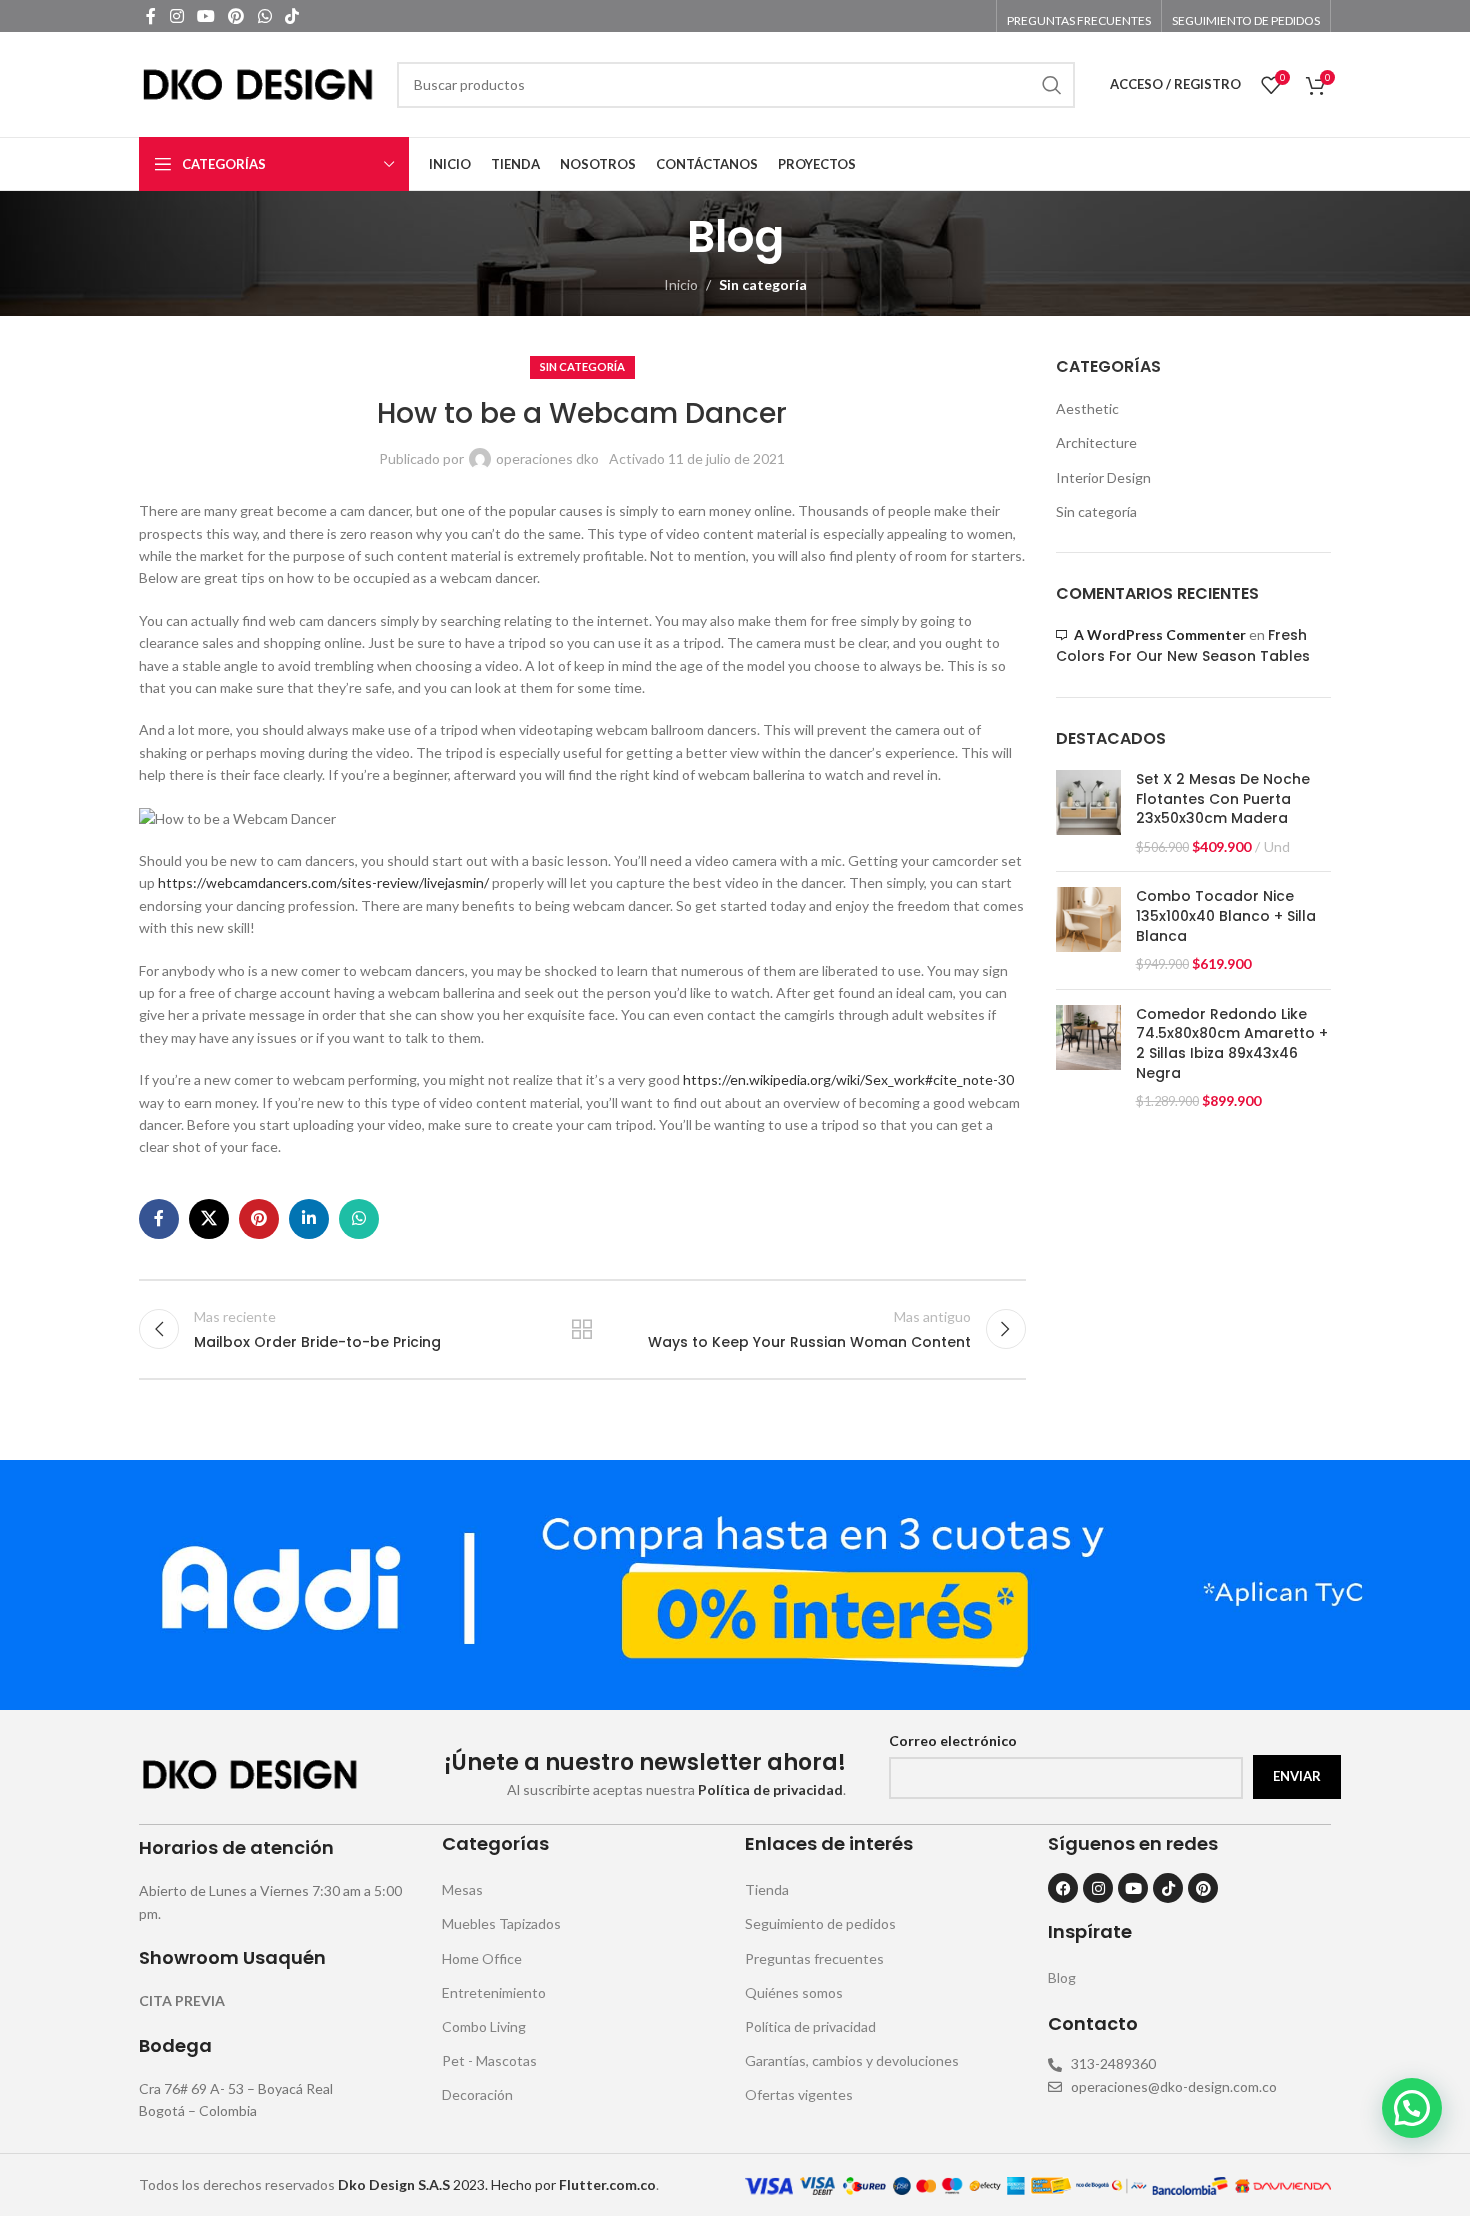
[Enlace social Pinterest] (236, 16)
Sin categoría (763, 284)
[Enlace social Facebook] (151, 16)
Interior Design (1103, 477)
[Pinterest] (1203, 1888)
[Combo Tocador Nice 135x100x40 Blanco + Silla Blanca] (1088, 930)
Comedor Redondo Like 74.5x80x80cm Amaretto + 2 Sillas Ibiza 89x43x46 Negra (1232, 1044)
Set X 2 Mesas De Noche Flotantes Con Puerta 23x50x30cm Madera (1223, 799)
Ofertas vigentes (799, 2094)
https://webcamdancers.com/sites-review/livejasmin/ (323, 882)
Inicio (681, 284)
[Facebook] (1063, 1888)
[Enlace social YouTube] (205, 16)
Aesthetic (1087, 408)
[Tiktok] (1168, 1888)
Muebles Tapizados (501, 1923)
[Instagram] (1098, 1888)
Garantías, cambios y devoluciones (852, 2060)
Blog (1062, 1977)
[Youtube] (1133, 1888)
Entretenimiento (494, 1992)
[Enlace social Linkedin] (309, 1219)
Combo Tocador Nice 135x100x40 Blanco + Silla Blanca (1226, 916)
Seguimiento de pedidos (820, 1923)
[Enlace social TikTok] (291, 16)
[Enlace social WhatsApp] (264, 16)
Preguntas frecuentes (814, 1958)
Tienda (767, 1889)
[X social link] (209, 1219)
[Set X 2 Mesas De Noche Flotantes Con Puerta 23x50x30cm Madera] (1088, 813)
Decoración (477, 2094)
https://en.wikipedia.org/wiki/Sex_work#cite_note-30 (848, 1079)
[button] (1412, 2108)
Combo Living (484, 2026)
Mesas (462, 1889)
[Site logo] (258, 82)
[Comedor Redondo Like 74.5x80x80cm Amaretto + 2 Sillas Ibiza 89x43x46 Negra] (1088, 1058)
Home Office (482, 1958)
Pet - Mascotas (489, 2060)
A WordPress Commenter (1160, 634)
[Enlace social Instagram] (176, 16)
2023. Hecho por (448, 2184)
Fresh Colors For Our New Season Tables (1183, 645)
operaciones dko (547, 458)
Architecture (1096, 442)
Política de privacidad (810, 2026)
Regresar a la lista (582, 1329)
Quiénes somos (794, 1992)
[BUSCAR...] (1052, 85)
